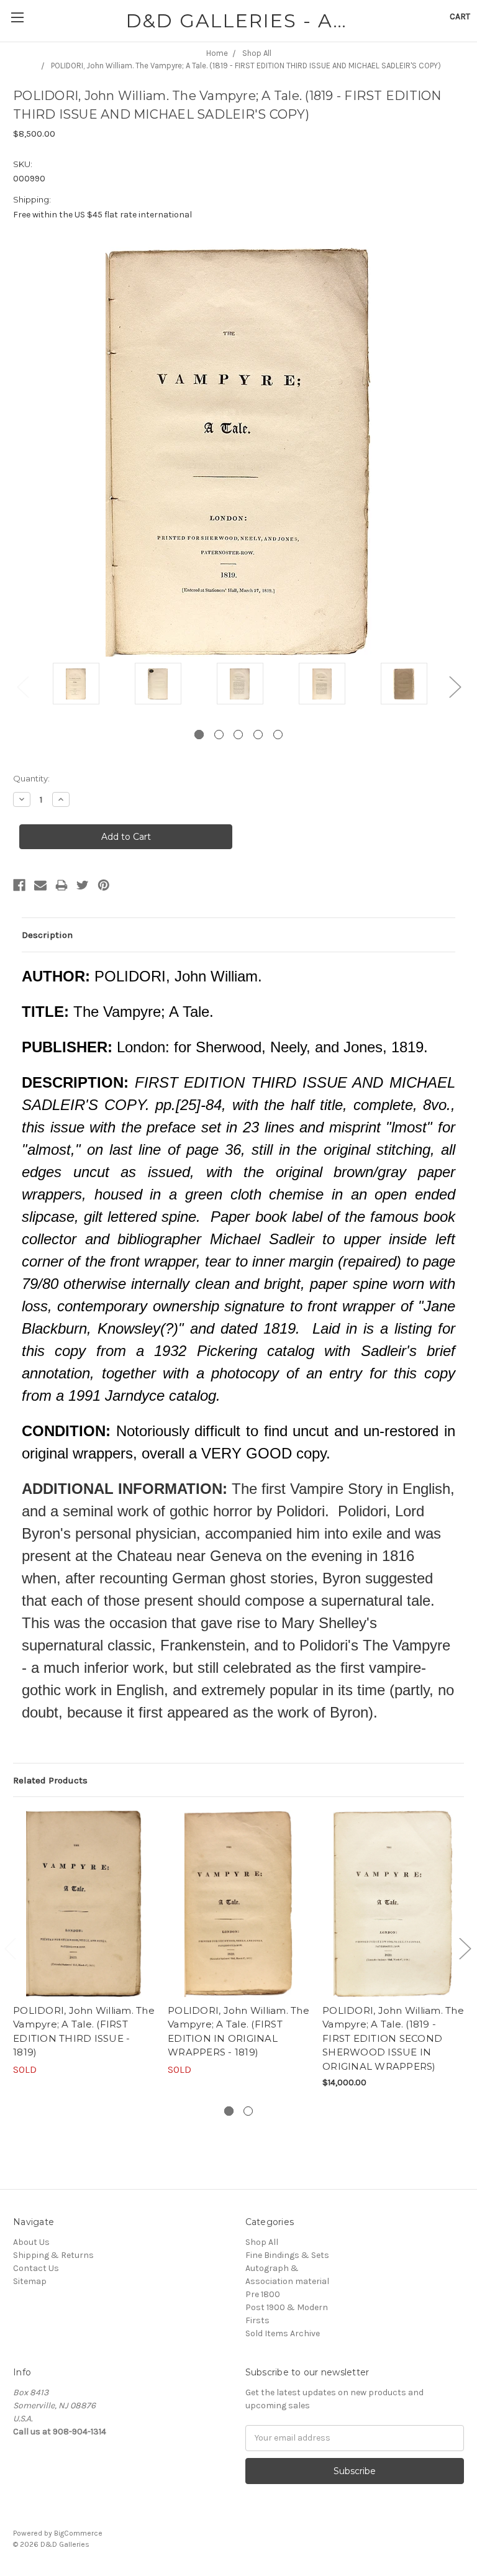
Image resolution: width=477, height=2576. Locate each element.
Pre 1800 (263, 2294)
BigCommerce (78, 2533)
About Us (31, 2242)
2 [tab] (219, 735)
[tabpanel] (76, 685)
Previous (22, 686)
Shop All (262, 2242)
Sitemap (30, 2281)
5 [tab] (278, 735)
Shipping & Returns (53, 2255)
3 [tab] (238, 735)
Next (455, 686)
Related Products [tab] (50, 1780)
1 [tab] (199, 735)
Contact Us (36, 2268)
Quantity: (31, 778)
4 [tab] (258, 735)
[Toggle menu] (17, 17)
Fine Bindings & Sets (287, 2255)
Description (47, 935)
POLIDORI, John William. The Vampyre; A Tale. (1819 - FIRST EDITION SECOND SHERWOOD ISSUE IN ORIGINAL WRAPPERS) (393, 2038)
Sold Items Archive (283, 2333)
